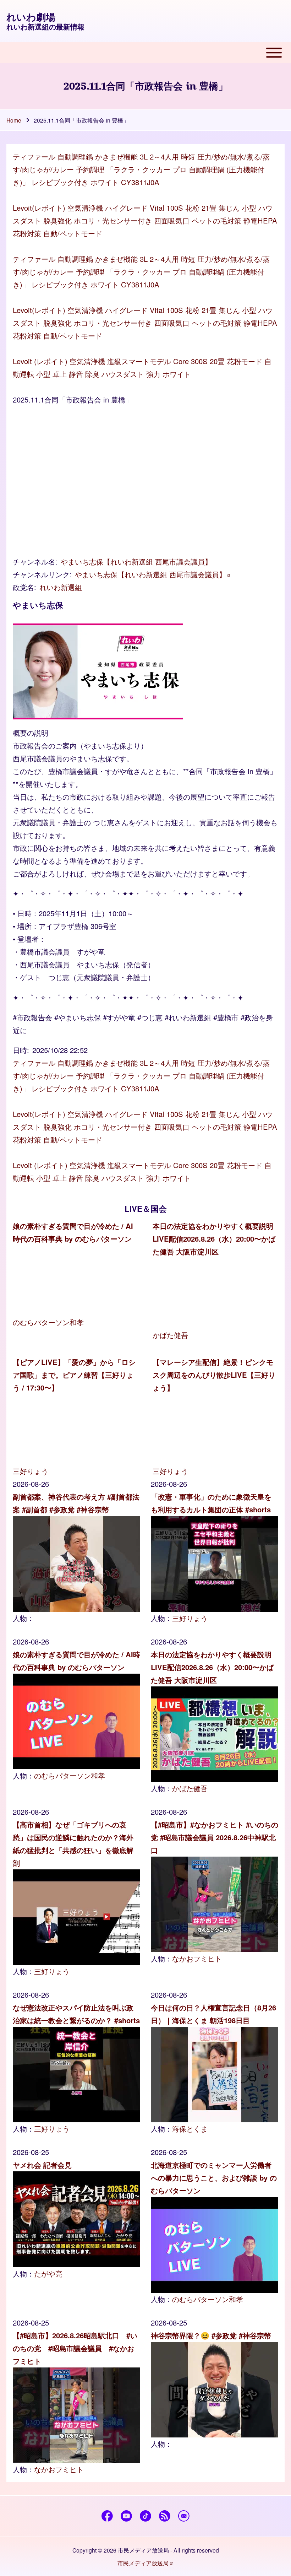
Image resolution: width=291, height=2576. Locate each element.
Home (14, 120)
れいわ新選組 (61, 587)
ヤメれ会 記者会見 (42, 2165)
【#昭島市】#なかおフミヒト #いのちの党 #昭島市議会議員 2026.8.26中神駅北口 (215, 1837)
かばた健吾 (170, 1335)
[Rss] (165, 2516)
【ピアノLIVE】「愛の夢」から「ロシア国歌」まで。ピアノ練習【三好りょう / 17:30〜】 (74, 1375)
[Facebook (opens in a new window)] (107, 2516)
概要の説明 (31, 733)
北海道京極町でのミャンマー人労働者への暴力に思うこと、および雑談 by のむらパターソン (214, 2178)
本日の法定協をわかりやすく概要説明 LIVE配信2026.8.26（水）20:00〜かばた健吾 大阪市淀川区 (214, 1239)
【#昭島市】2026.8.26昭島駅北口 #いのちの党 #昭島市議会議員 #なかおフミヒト (75, 2348)
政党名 (23, 587)
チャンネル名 (34, 561)
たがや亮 (48, 2273)
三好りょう (31, 1471)
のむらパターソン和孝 (48, 1322)
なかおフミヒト (197, 1958)
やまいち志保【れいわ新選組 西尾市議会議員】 (136, 561)
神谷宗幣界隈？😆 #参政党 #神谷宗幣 (211, 2335)
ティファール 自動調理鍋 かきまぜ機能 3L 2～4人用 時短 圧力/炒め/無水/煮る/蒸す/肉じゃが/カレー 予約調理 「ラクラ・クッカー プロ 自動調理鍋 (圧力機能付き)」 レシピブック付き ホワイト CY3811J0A (141, 169)
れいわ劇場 (31, 17)
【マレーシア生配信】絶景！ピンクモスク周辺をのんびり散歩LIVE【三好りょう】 (214, 1375)
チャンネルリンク (41, 574)
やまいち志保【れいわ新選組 (150, 574)
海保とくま (190, 2129)
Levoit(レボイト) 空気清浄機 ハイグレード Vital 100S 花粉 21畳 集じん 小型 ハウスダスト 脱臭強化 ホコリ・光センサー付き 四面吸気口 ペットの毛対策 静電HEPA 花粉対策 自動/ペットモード (145, 220)
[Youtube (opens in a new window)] (127, 2516)
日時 (20, 1050)
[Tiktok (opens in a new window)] (146, 2516)
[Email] (184, 2516)
